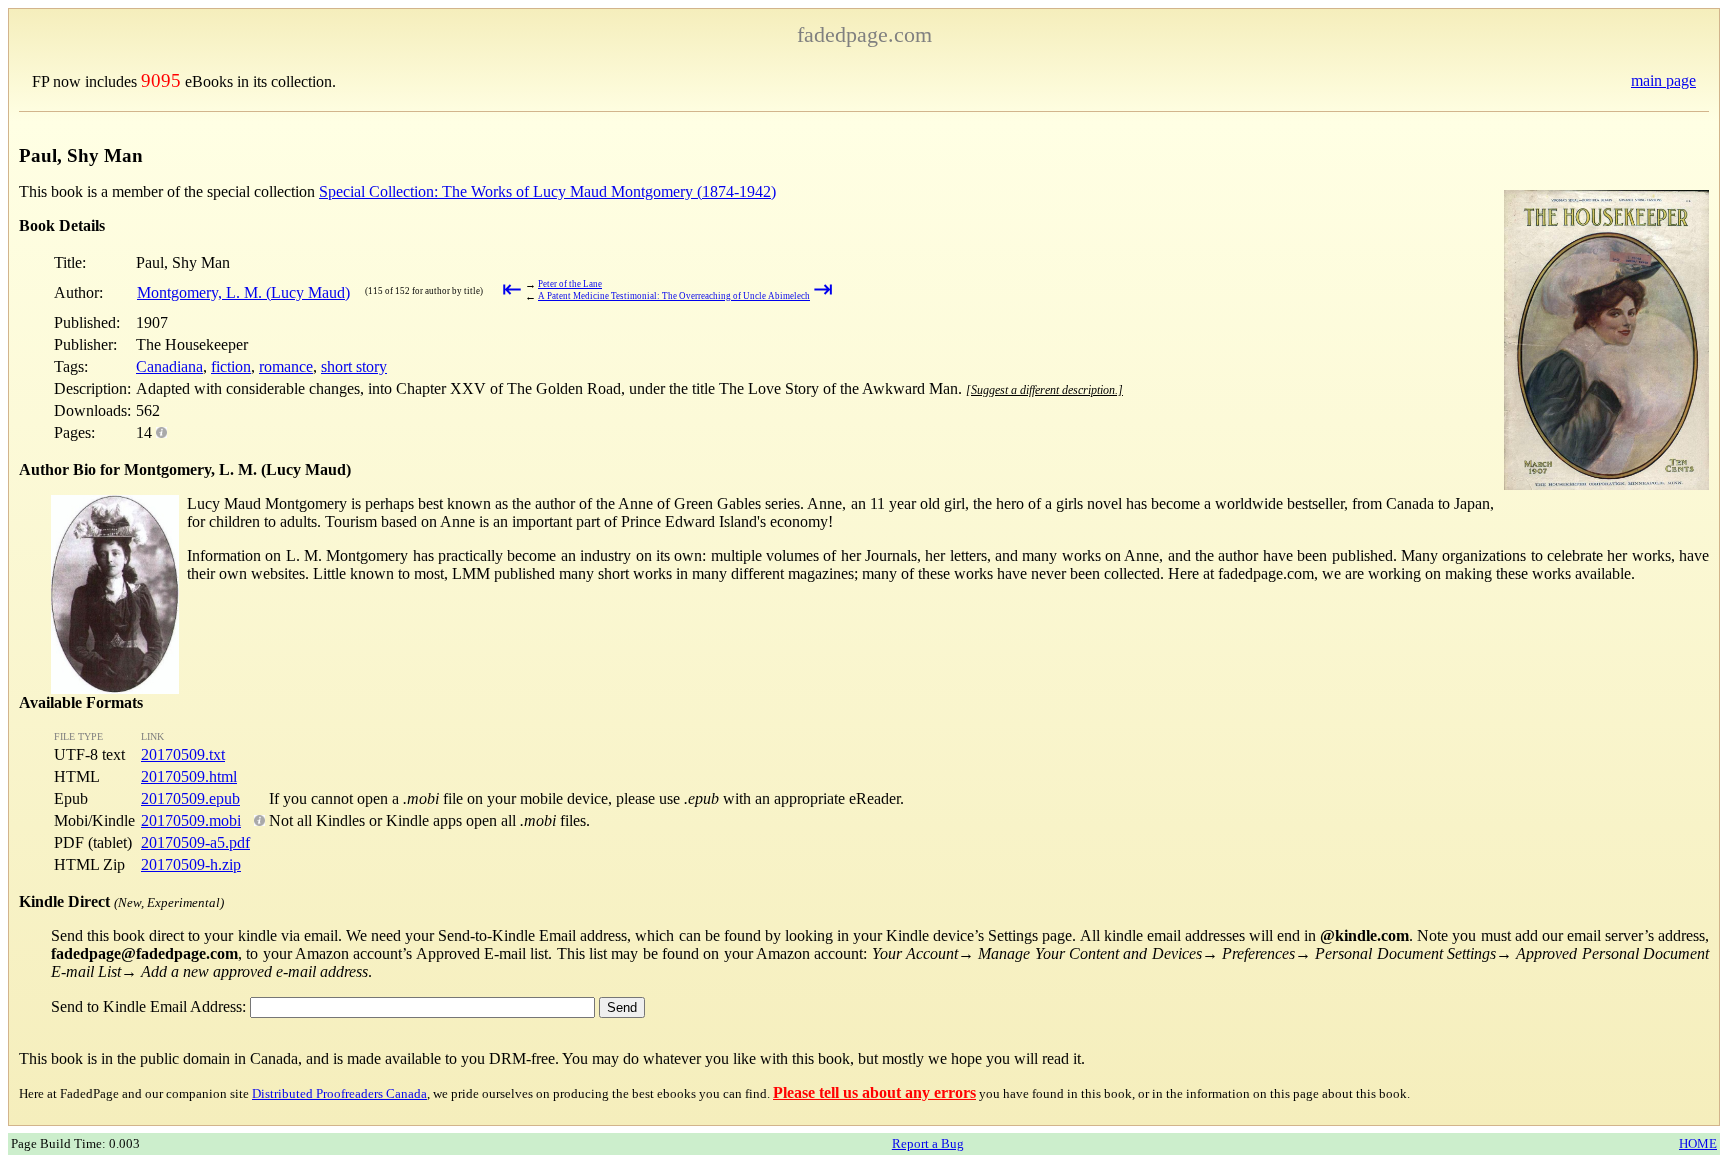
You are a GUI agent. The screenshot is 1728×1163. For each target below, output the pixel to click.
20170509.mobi (191, 820)
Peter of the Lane (570, 284)
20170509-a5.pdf (195, 842)
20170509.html (189, 776)
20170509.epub (190, 798)
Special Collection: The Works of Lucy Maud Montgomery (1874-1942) (547, 191)
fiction (231, 366)
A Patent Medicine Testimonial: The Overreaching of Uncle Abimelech (674, 296)
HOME (1698, 1143)
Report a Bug (928, 1143)
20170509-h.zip (191, 864)
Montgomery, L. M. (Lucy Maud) (243, 292)
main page (1663, 80)
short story (354, 366)
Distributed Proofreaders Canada (339, 1093)
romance (286, 366)
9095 (161, 80)
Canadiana (169, 366)
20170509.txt (183, 754)
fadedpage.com (864, 34)
